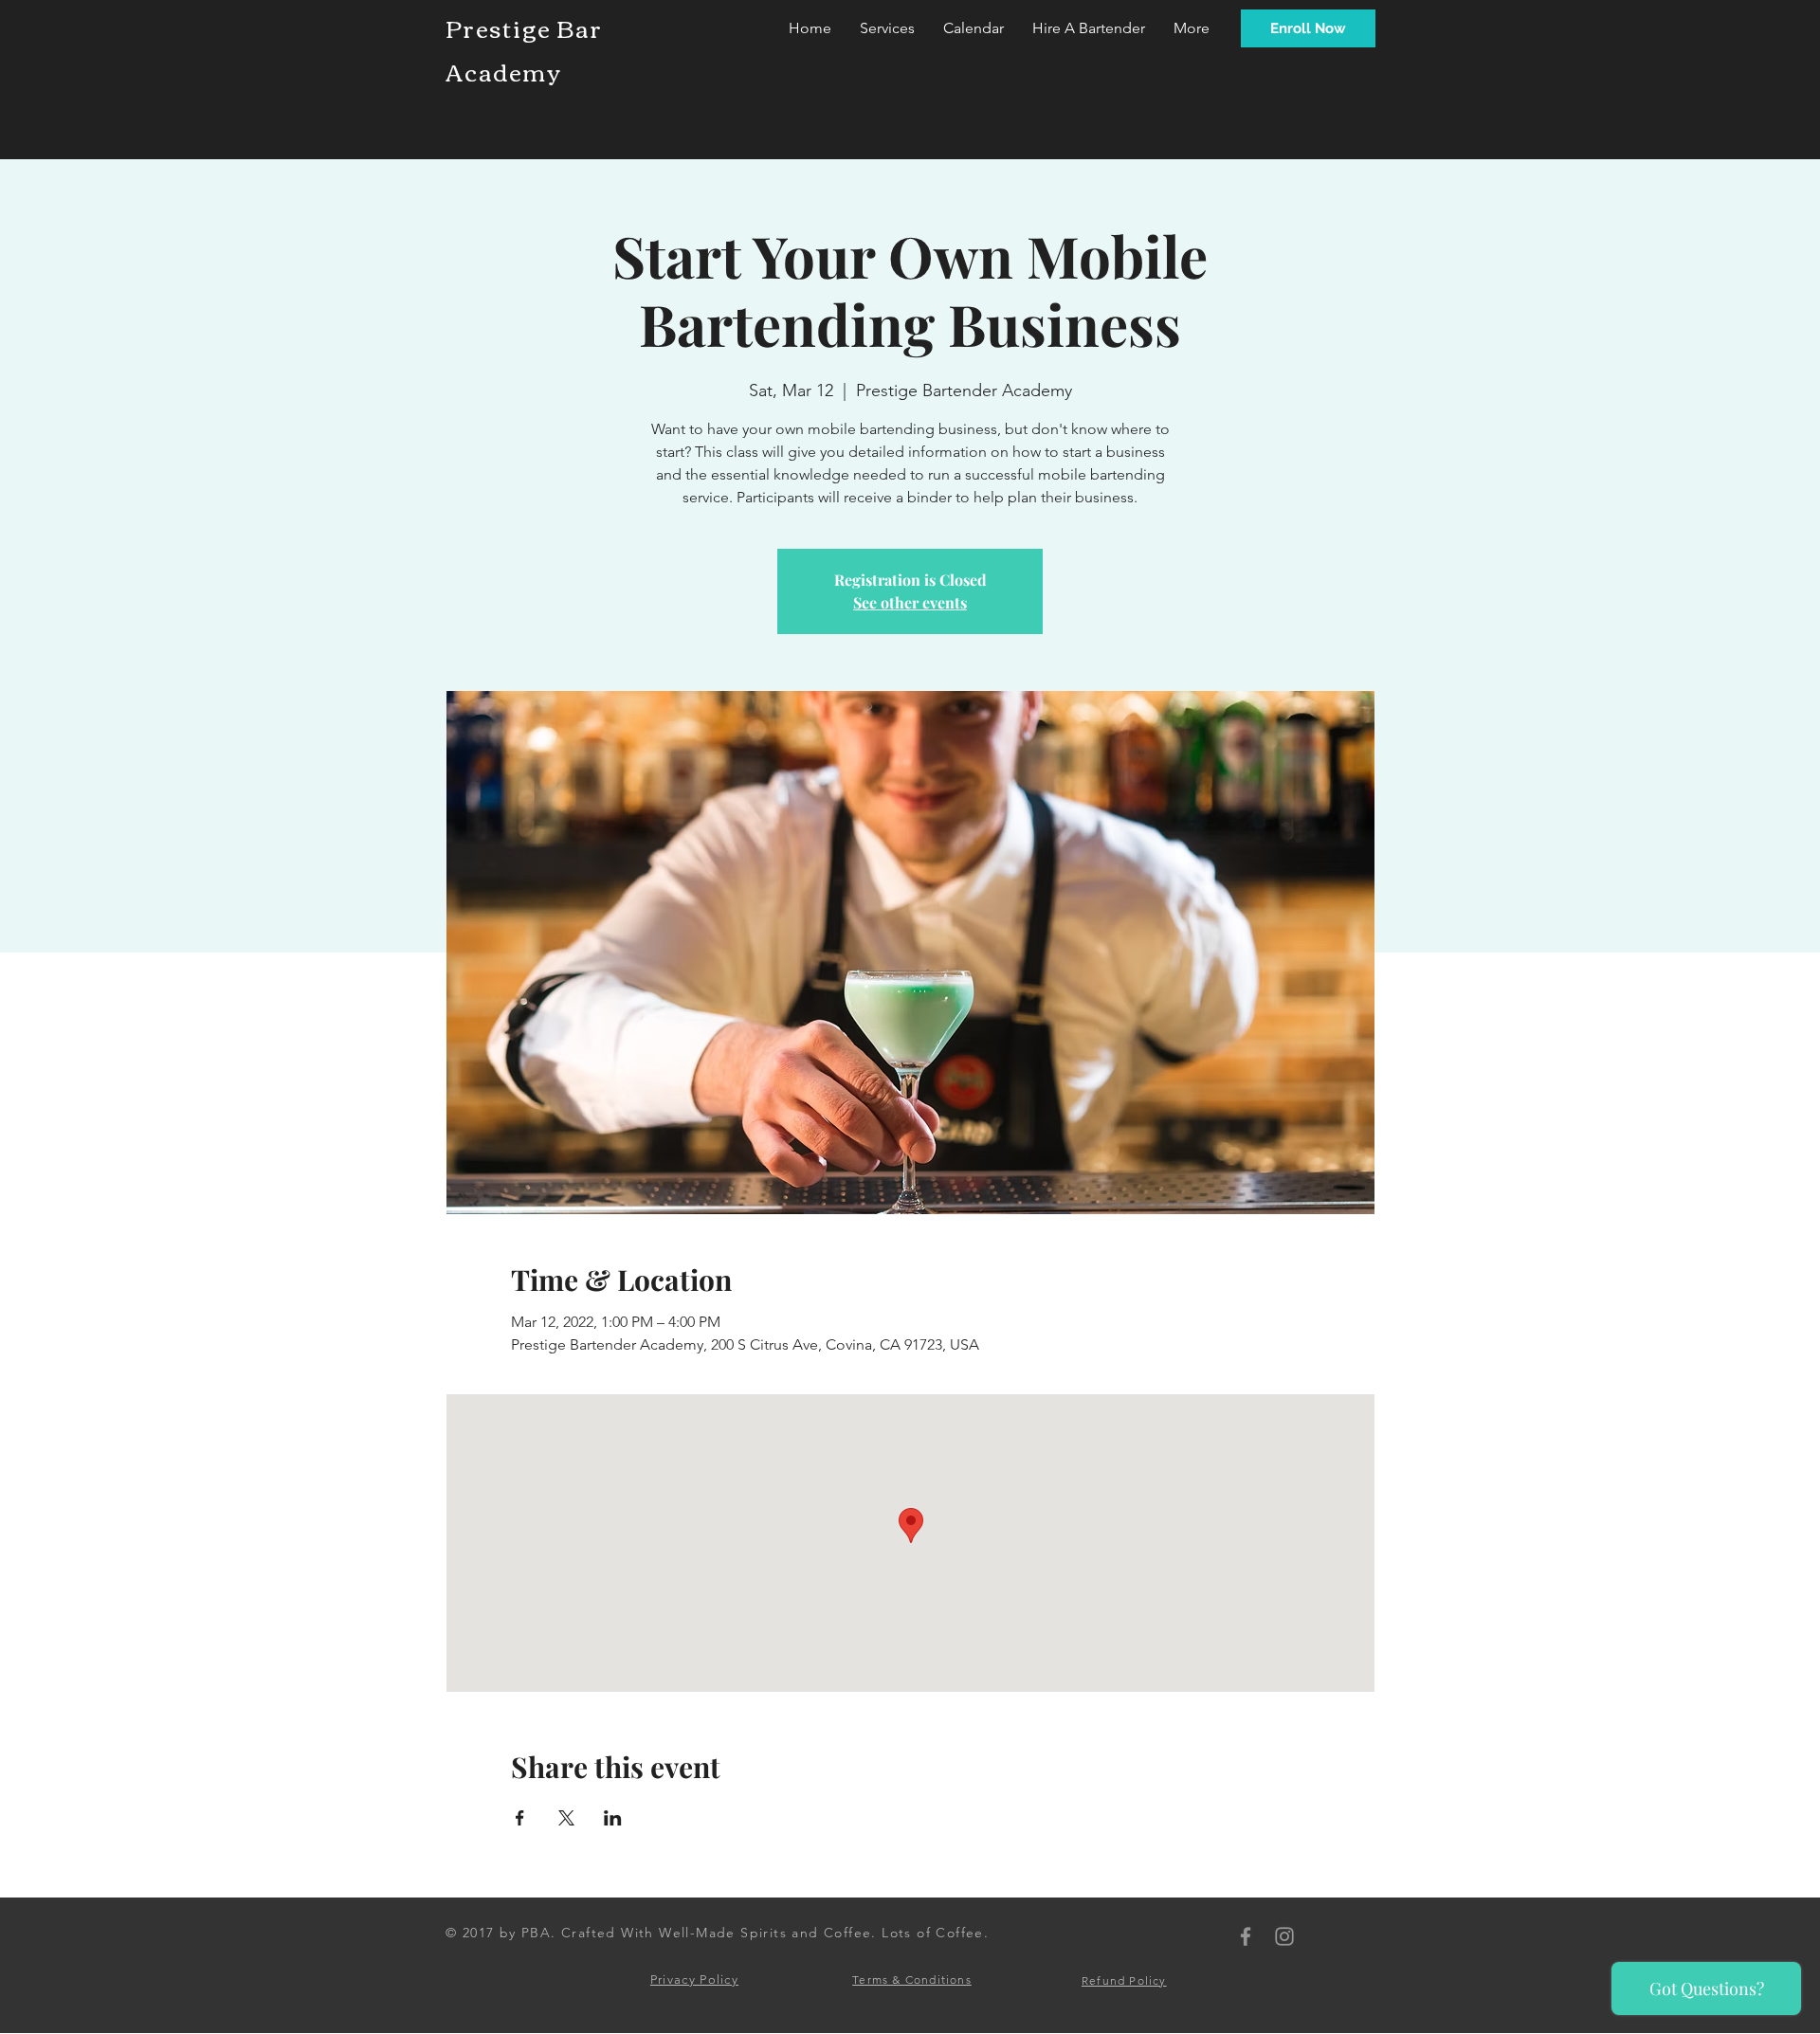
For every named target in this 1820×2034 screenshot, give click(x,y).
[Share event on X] (566, 1818)
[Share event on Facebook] (520, 1818)
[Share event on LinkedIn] (613, 1818)
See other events (910, 602)
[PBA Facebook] (1246, 1936)
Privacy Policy (694, 1980)
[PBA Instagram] (1284, 1936)
